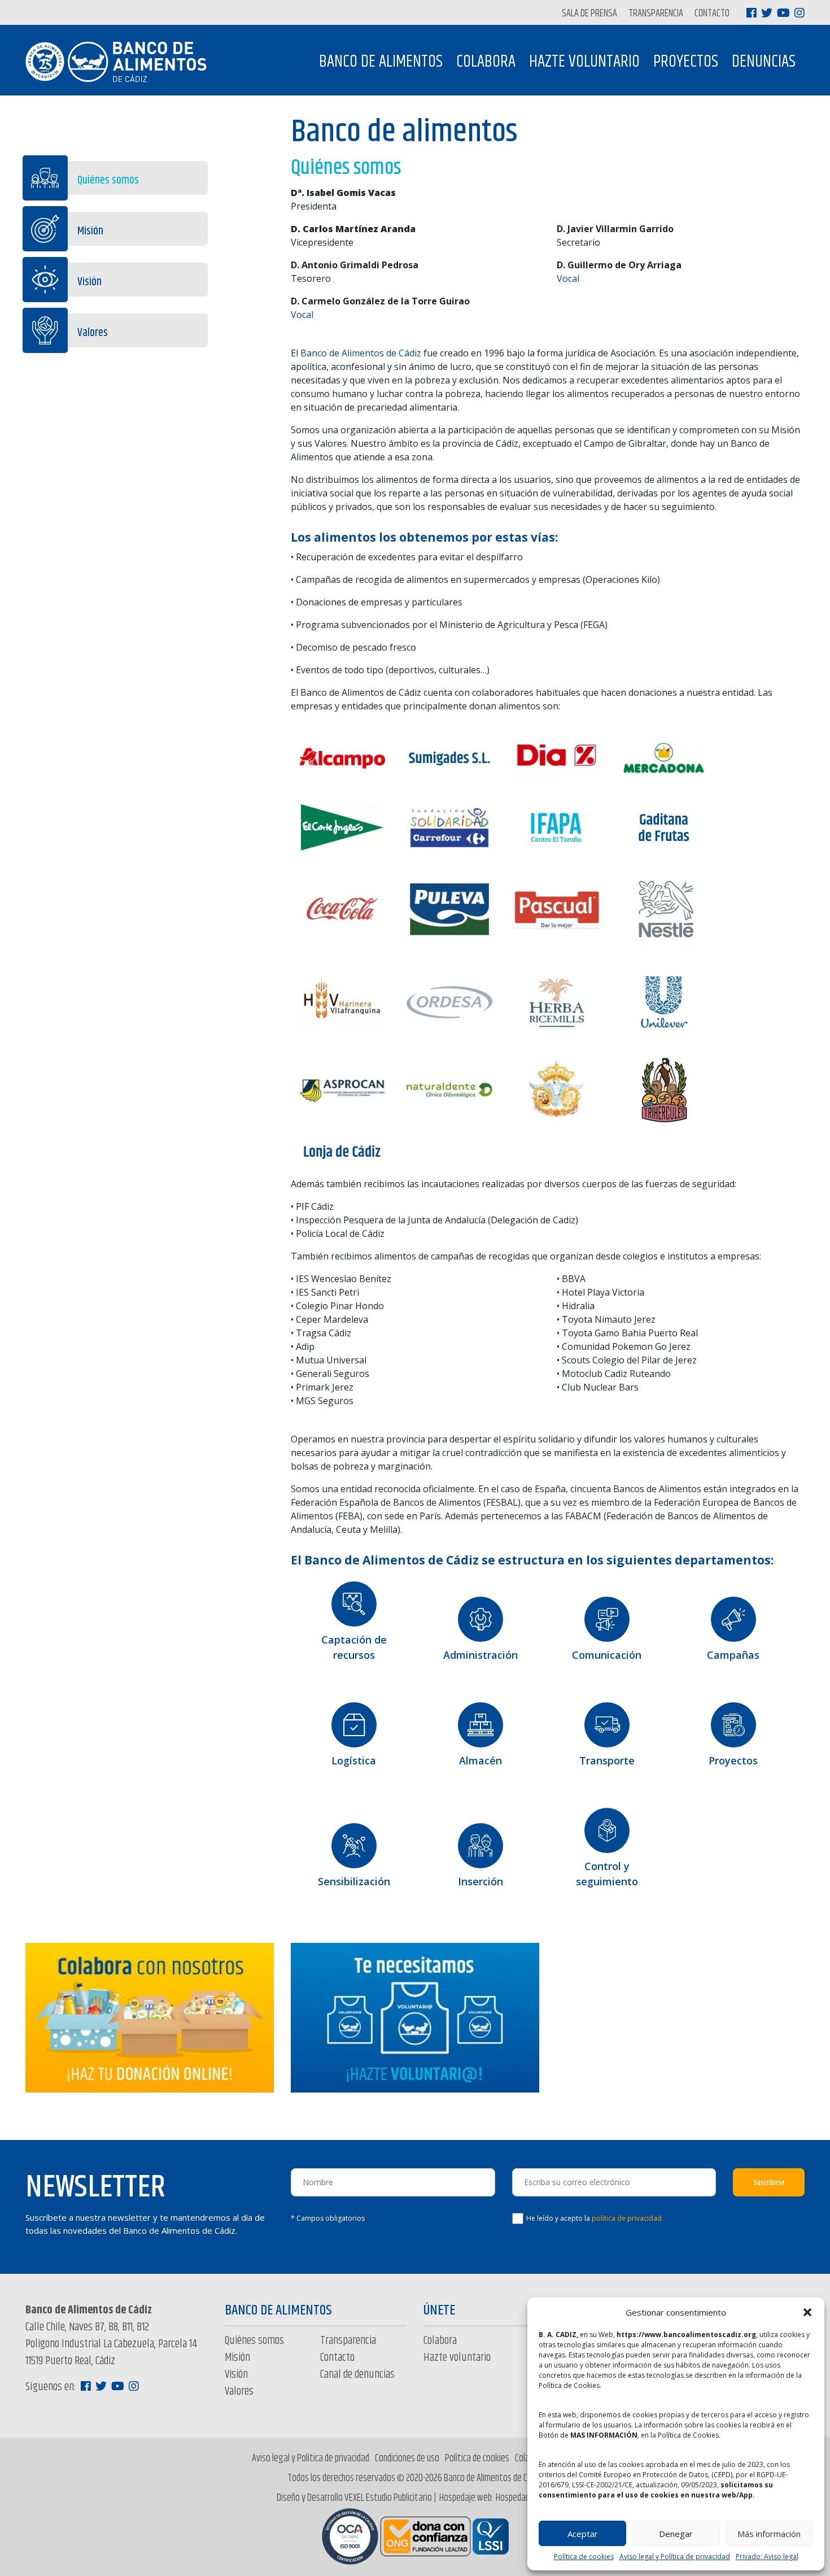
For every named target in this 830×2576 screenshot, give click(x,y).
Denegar (676, 2534)
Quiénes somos (108, 180)
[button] (807, 2312)
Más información (769, 2534)
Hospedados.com (525, 2498)
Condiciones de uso (407, 2459)
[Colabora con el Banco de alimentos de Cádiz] (150, 2017)
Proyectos (686, 62)
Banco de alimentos (381, 62)
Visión (89, 282)
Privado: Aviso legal (767, 2557)
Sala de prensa (589, 14)
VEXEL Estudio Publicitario (388, 2498)
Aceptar (583, 2534)
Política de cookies (584, 2557)
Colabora (486, 62)
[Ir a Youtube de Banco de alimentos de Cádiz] (783, 13)
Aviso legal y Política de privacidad (675, 2557)
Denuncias (764, 62)
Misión (90, 231)
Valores (93, 333)
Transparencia (656, 14)
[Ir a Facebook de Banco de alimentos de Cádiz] (752, 13)
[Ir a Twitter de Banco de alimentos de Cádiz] (767, 13)
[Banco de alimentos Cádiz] (121, 62)
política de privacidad (627, 2218)
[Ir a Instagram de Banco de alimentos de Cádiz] (800, 13)
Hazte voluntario (584, 62)
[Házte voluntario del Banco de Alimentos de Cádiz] (415, 2017)
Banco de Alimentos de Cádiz (361, 353)
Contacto (712, 14)
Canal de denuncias (357, 2375)
